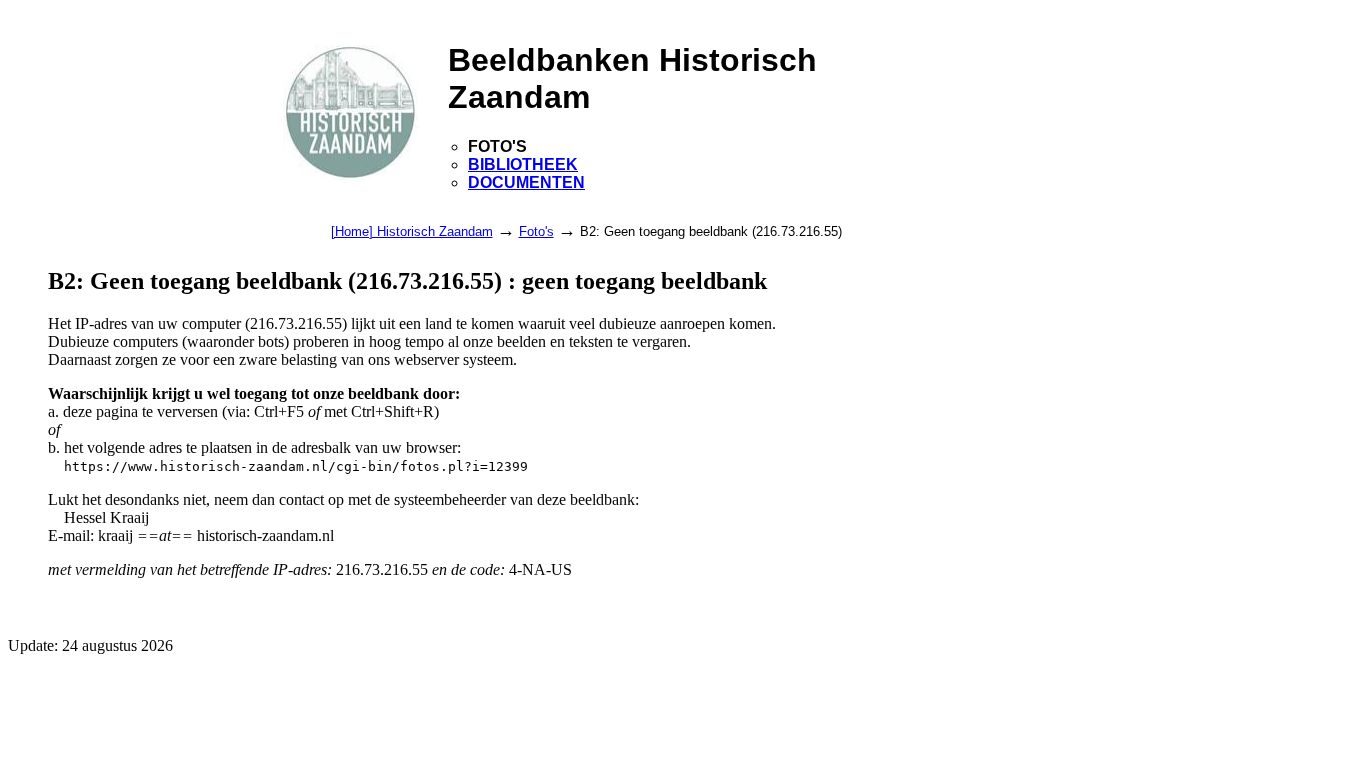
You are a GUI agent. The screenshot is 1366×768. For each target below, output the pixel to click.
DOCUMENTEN (526, 182)
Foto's (536, 231)
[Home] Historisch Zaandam (412, 231)
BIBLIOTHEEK (523, 164)
